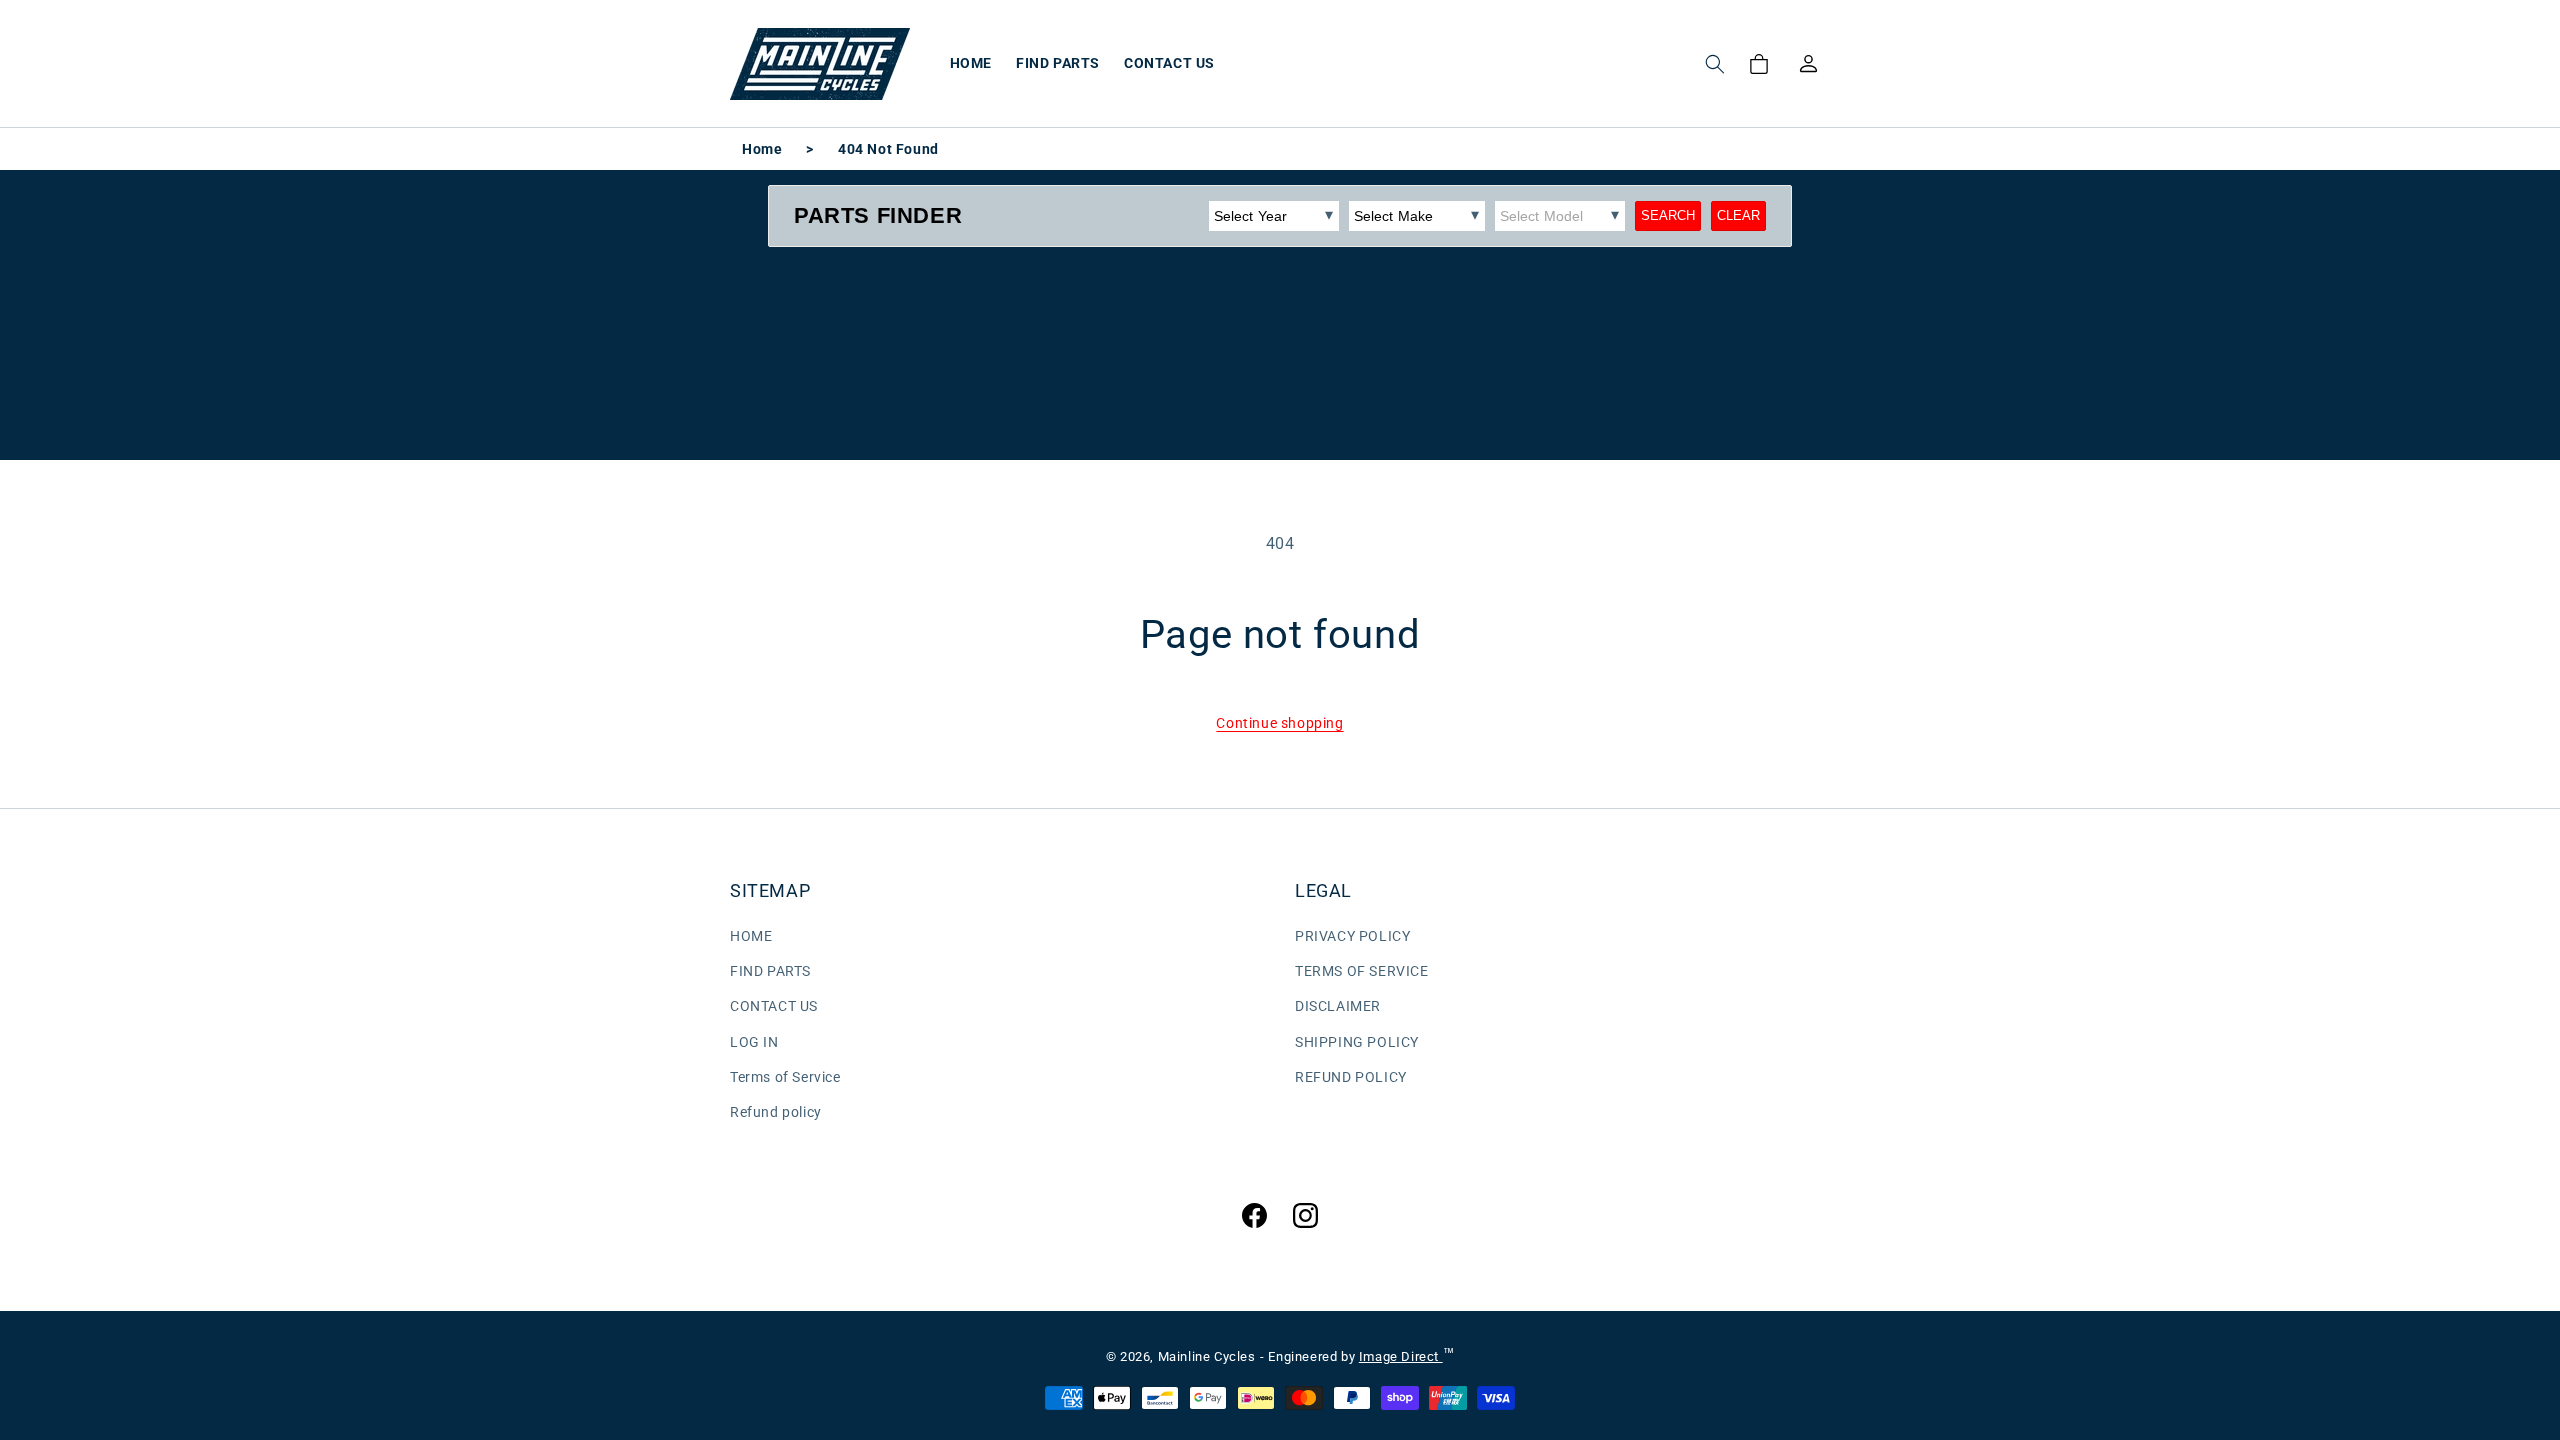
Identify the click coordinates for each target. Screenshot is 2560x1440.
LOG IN (754, 1042)
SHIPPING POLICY (1357, 1042)
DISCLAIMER (1338, 1006)
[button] (1715, 64)
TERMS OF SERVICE (1362, 971)
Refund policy (776, 1112)
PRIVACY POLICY (1352, 936)
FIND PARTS (770, 971)
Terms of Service (785, 1077)
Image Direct (1401, 1356)
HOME (751, 936)
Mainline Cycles (1207, 1356)
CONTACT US (774, 1006)
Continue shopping (1279, 723)
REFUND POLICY (1351, 1077)
